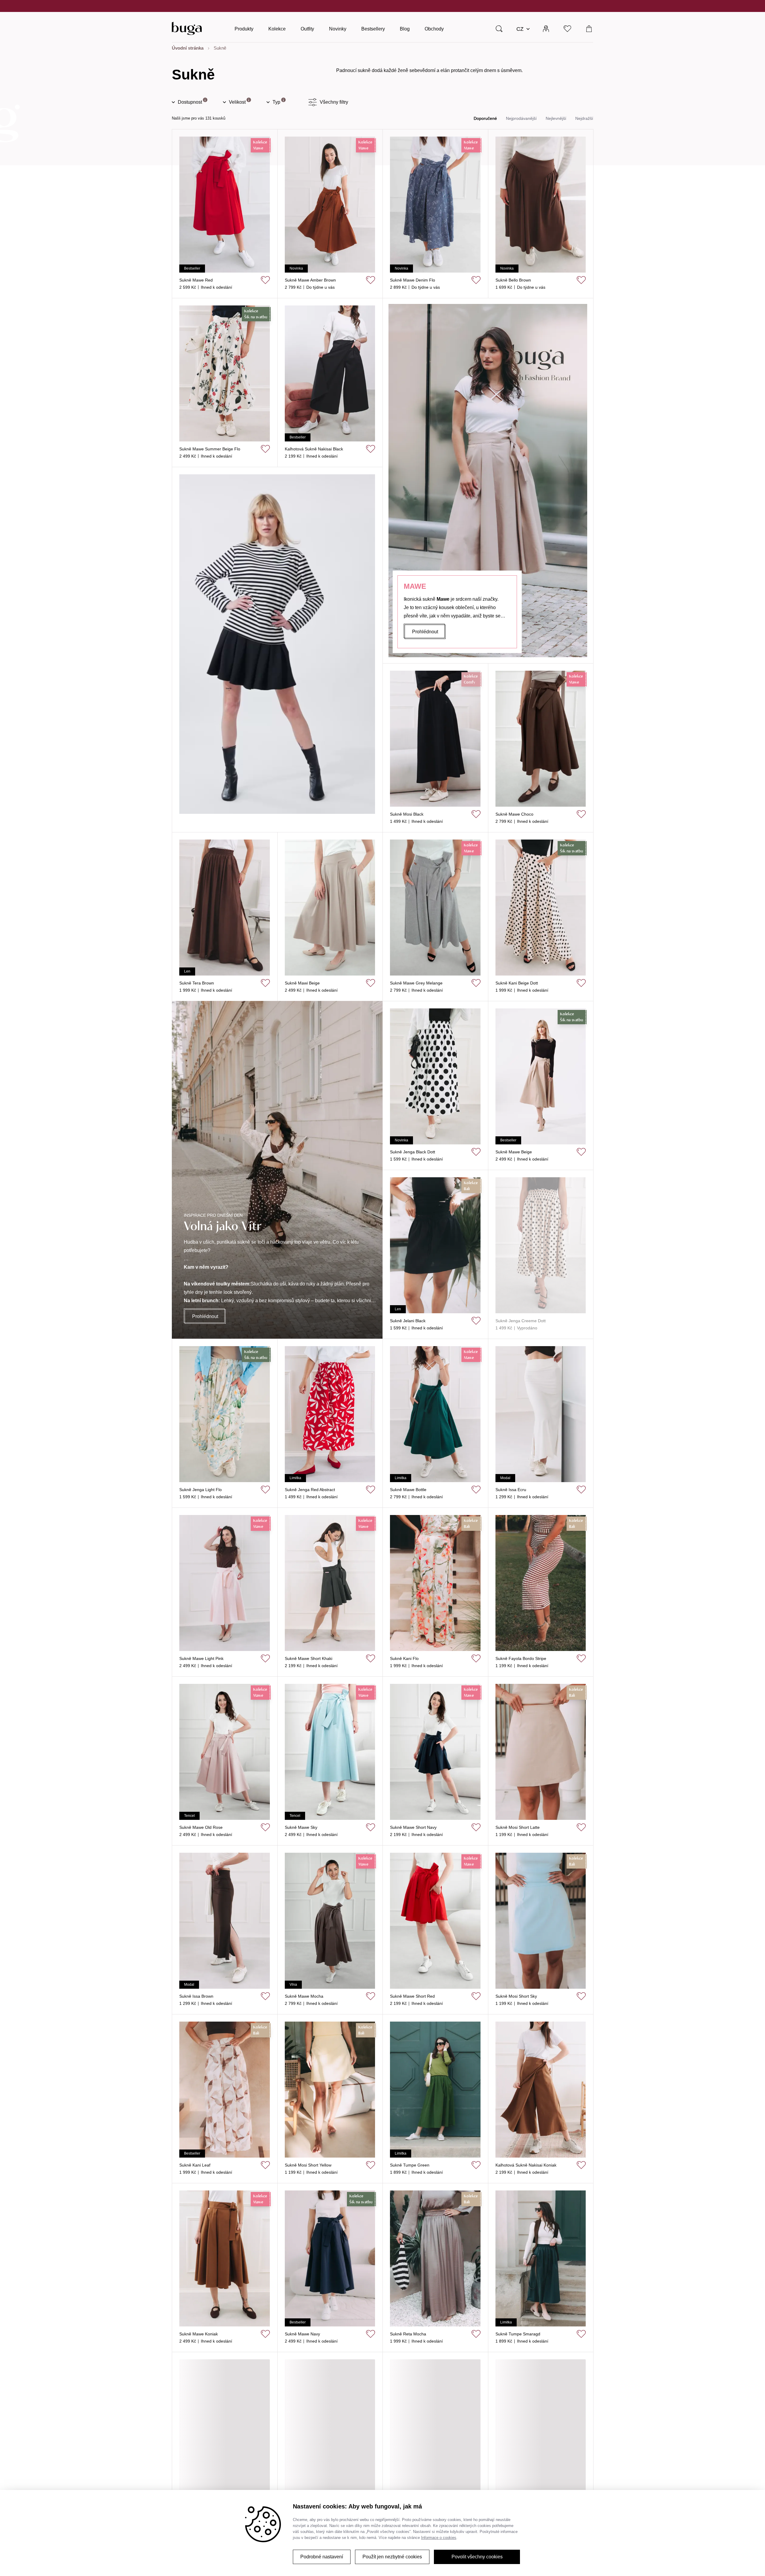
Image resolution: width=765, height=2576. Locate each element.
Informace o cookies (439, 2538)
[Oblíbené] (568, 28)
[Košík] (589, 28)
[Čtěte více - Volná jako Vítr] (277, 1170)
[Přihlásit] (546, 28)
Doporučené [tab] (485, 118)
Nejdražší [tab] (584, 118)
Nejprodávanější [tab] (521, 118)
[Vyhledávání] (499, 28)
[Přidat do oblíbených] (265, 280)
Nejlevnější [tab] (556, 118)
